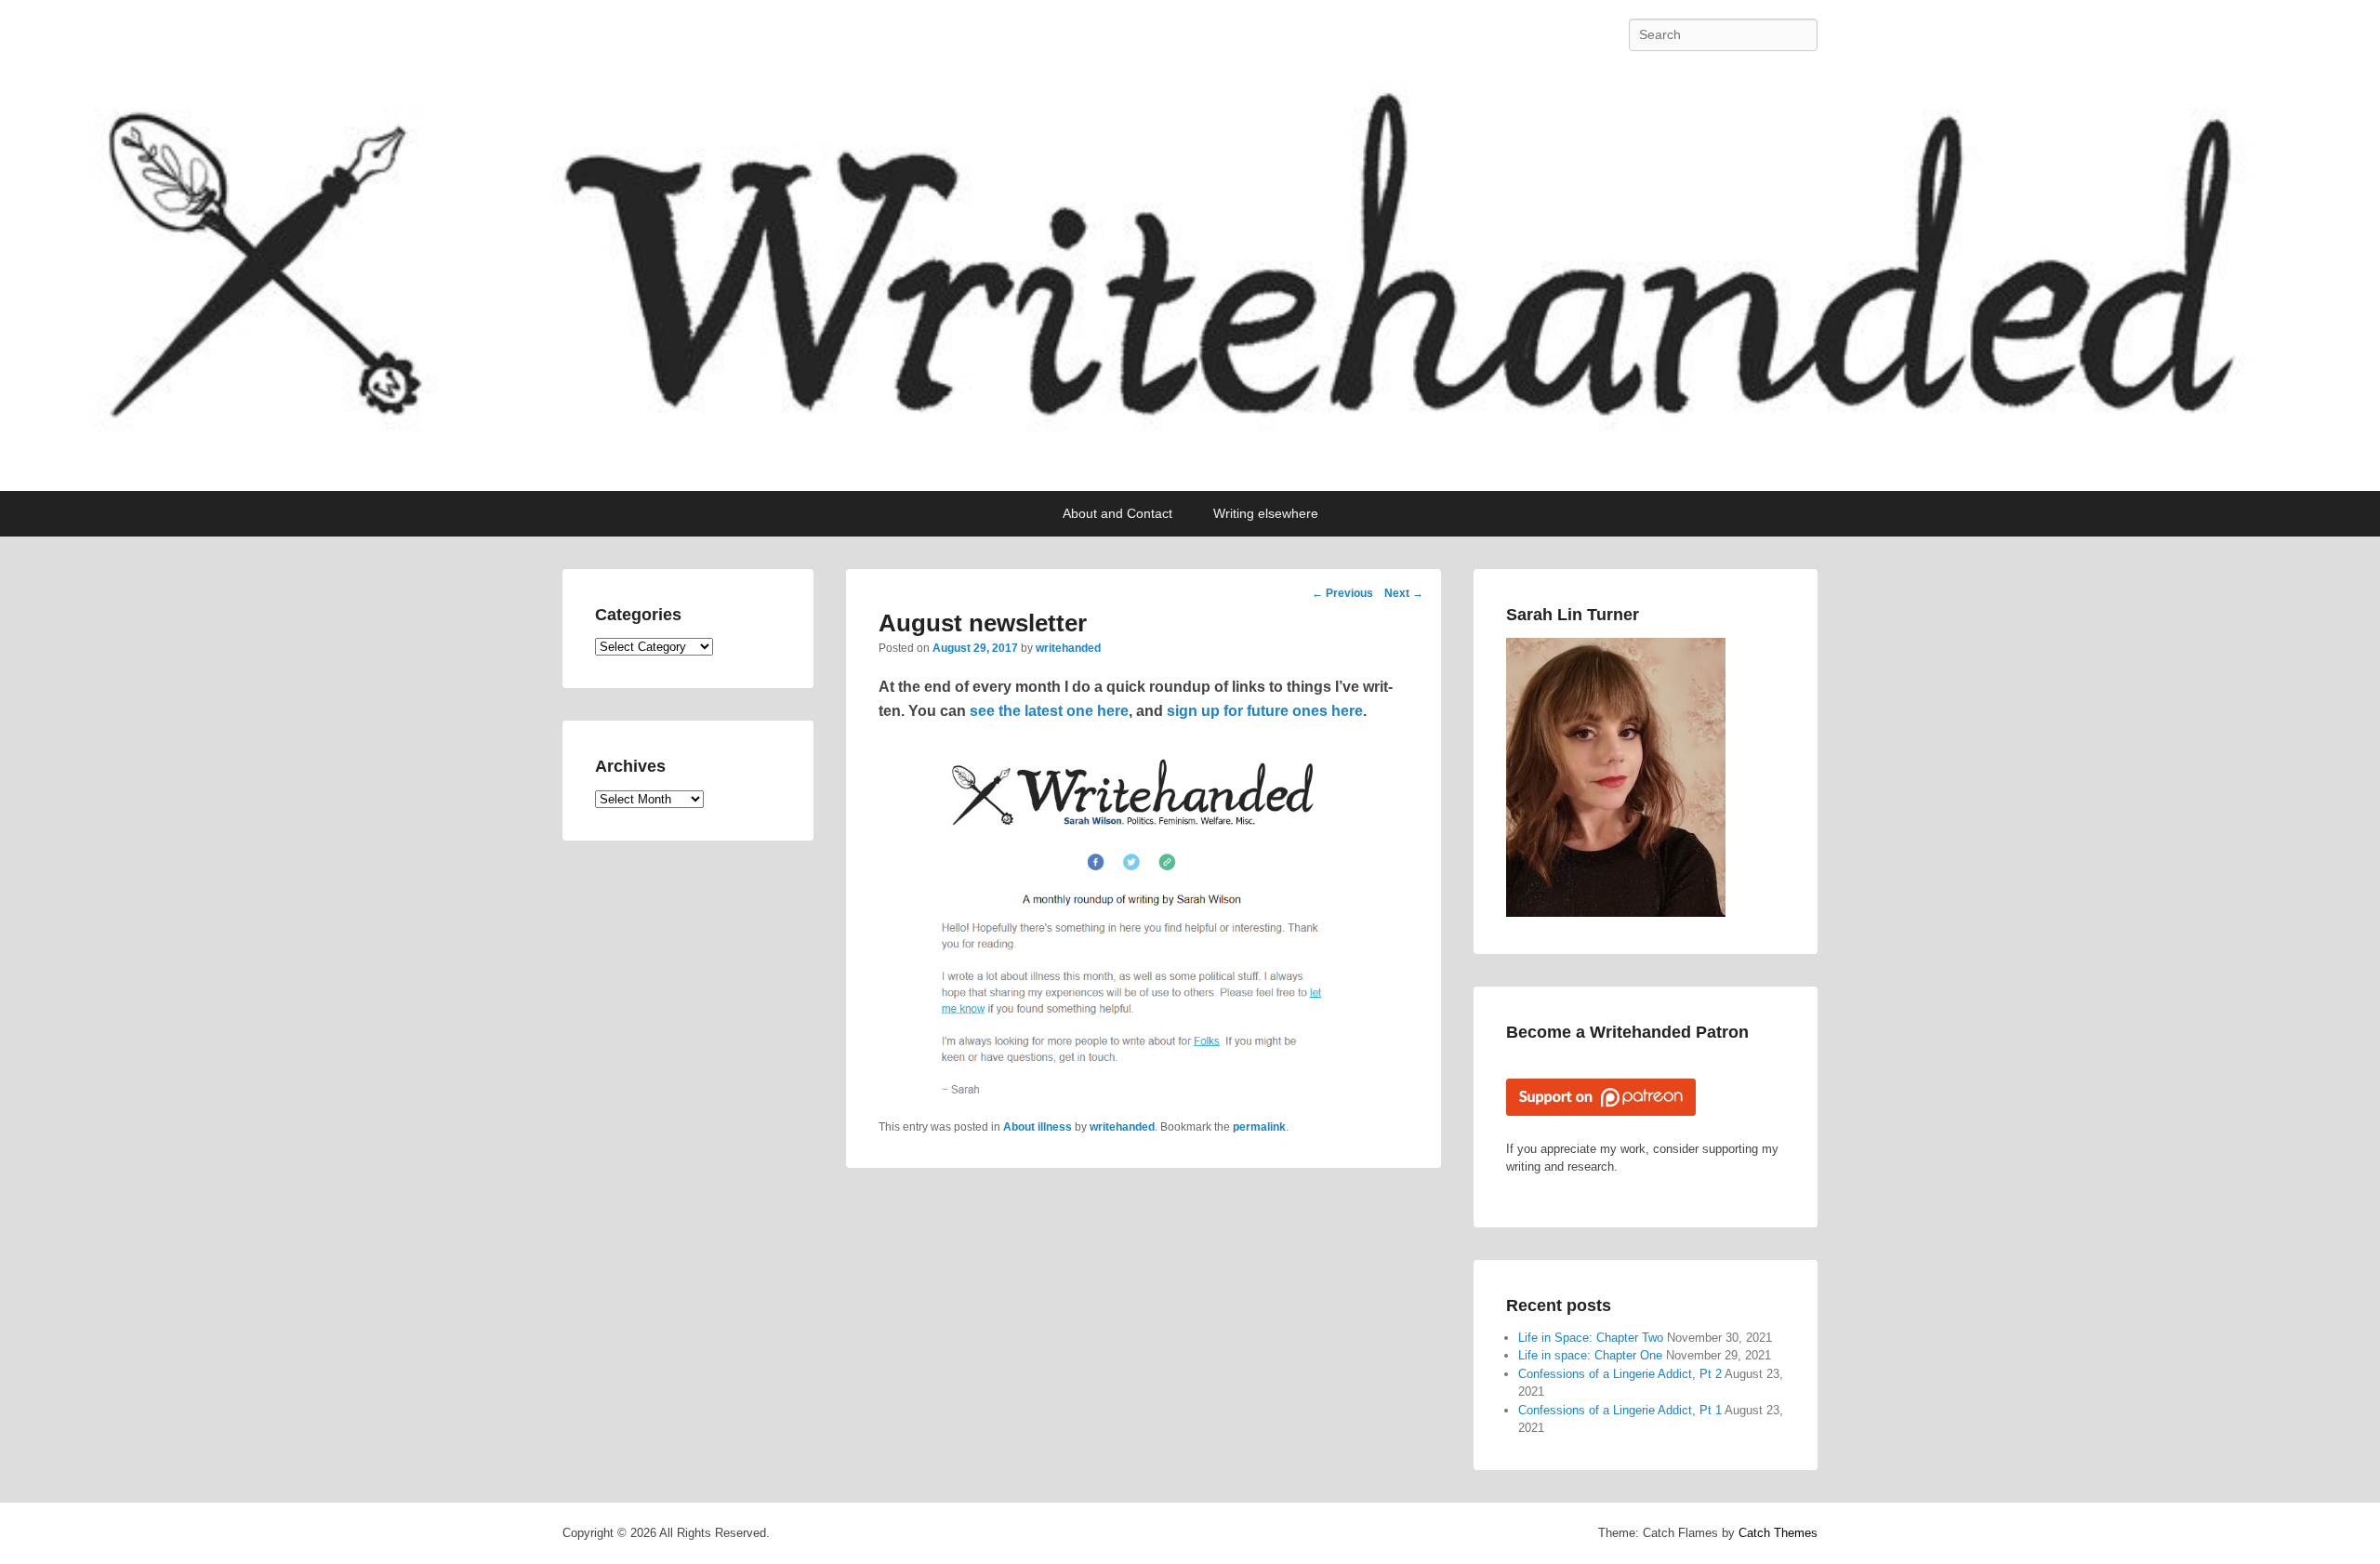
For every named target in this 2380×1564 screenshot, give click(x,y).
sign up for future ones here (1265, 711)
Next (1404, 593)
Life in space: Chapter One (1590, 1355)
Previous (1342, 593)
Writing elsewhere (1266, 513)
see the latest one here (1049, 711)
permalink (1259, 1127)
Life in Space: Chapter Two (1591, 1338)
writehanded (1068, 648)
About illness (1038, 1127)
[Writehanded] (1190, 280)
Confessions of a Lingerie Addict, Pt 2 (1620, 1374)
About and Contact (1117, 513)
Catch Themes (1778, 1533)
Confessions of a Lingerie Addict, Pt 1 (1620, 1410)
